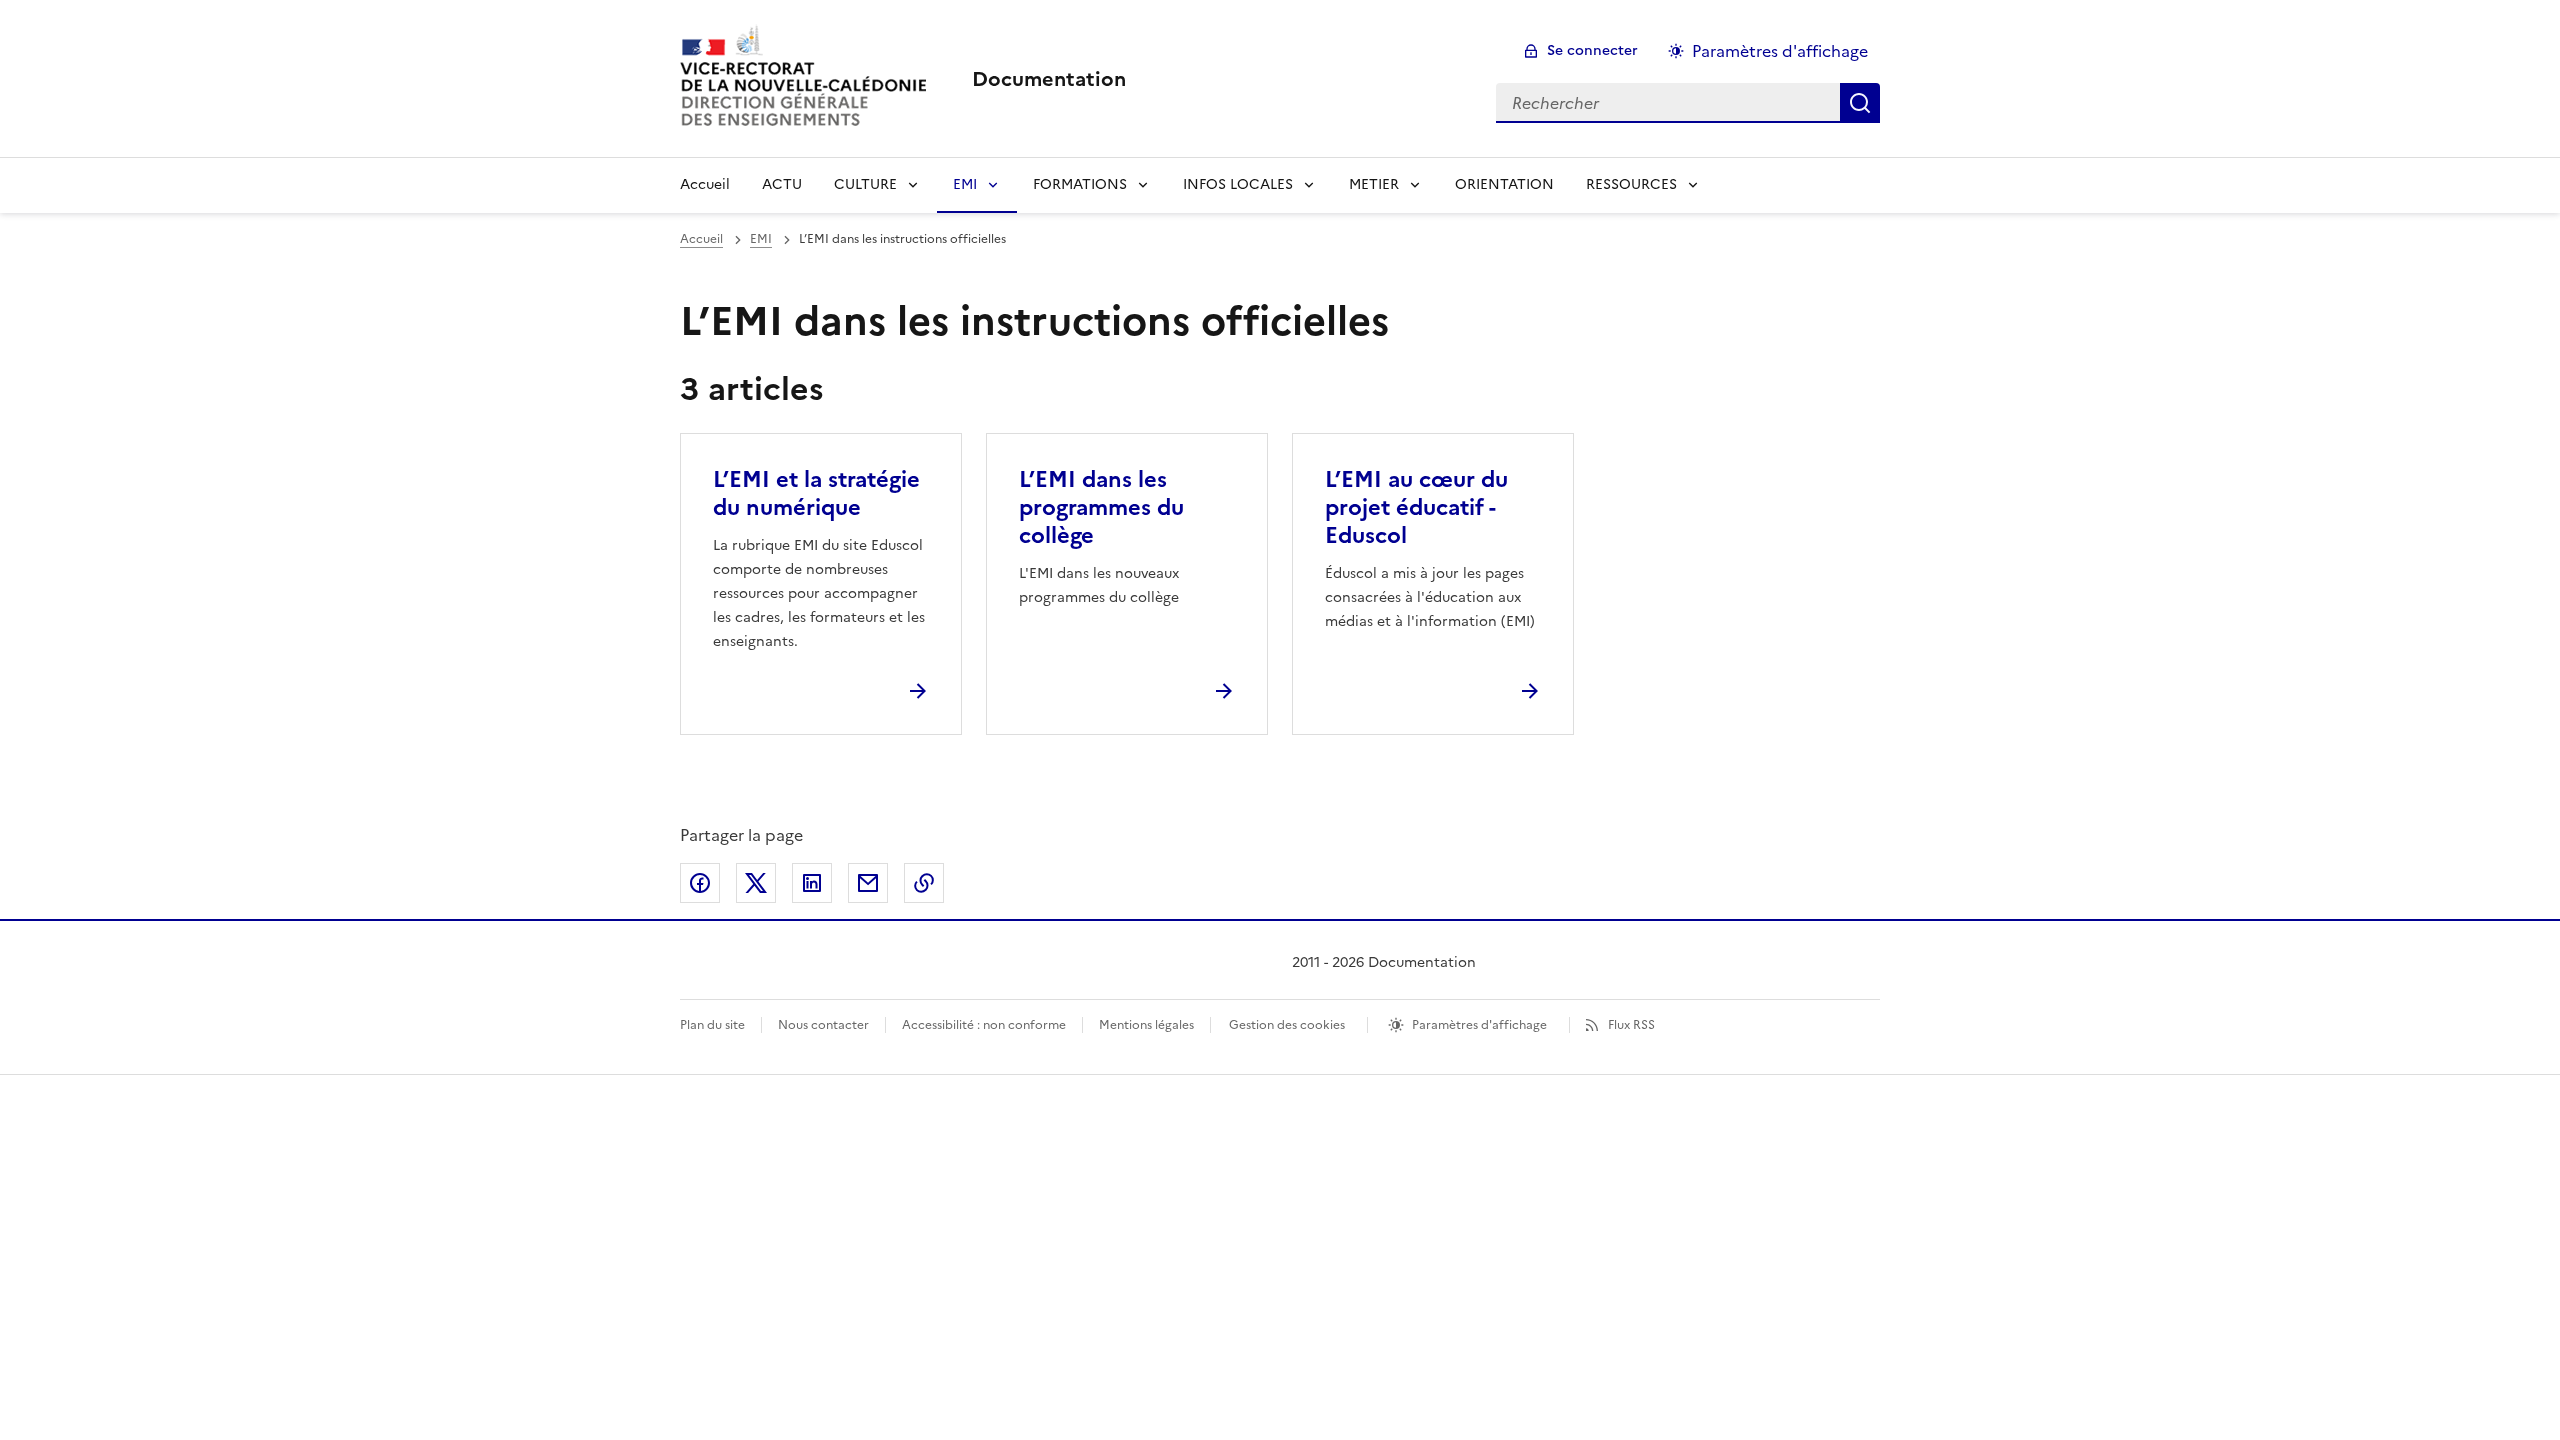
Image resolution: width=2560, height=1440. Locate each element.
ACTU (782, 184)
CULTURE (865, 184)
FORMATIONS (1080, 184)
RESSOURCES (1631, 184)
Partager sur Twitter (756, 883)
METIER (1374, 184)
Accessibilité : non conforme (984, 1025)
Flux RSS (1631, 1025)
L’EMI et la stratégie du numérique (816, 493)
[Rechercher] (1860, 103)
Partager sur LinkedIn (812, 883)
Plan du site (712, 1025)
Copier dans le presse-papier (924, 883)
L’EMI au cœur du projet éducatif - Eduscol (1416, 507)
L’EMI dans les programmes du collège (1101, 507)
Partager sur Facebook (700, 883)
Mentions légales (1146, 1025)
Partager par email (868, 883)
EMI (965, 184)
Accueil (705, 184)
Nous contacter (823, 1025)
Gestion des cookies (1287, 1025)
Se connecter (1592, 50)
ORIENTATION (1504, 184)
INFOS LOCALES (1238, 184)
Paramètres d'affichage (1780, 51)
